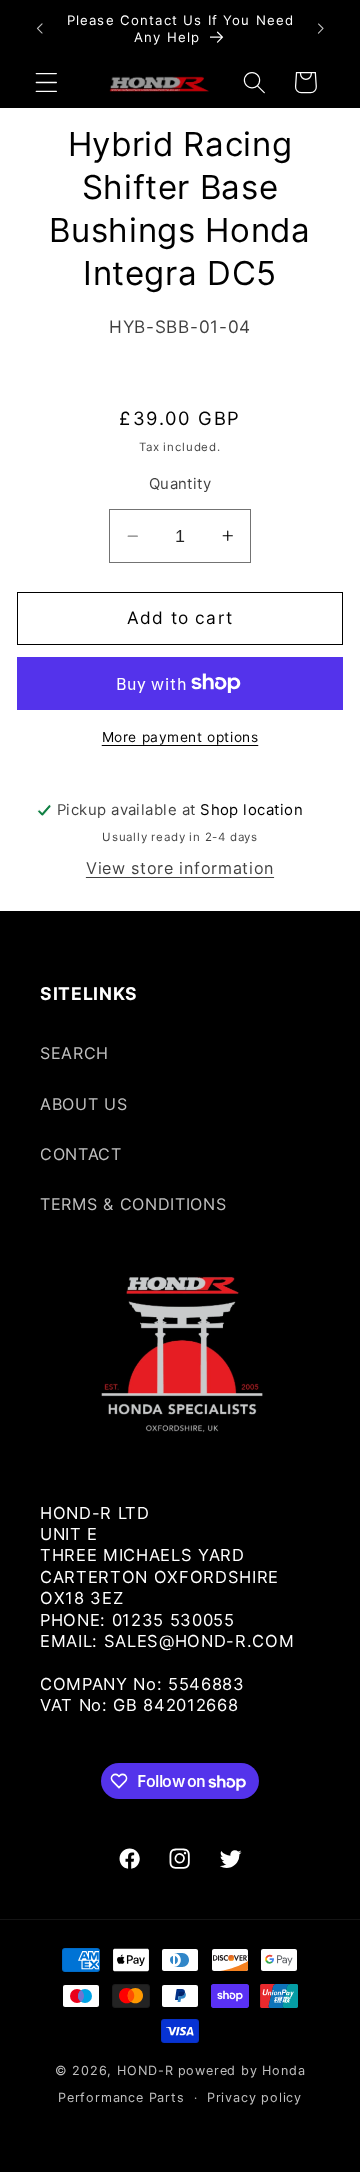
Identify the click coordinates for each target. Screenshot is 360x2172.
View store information (180, 868)
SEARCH (74, 1053)
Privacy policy (254, 2097)
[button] (46, 82)
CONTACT (81, 1154)
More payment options (180, 737)
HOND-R (145, 2070)
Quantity (180, 484)
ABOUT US (84, 1104)
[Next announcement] (321, 29)
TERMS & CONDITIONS (133, 1204)
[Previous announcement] (39, 29)
